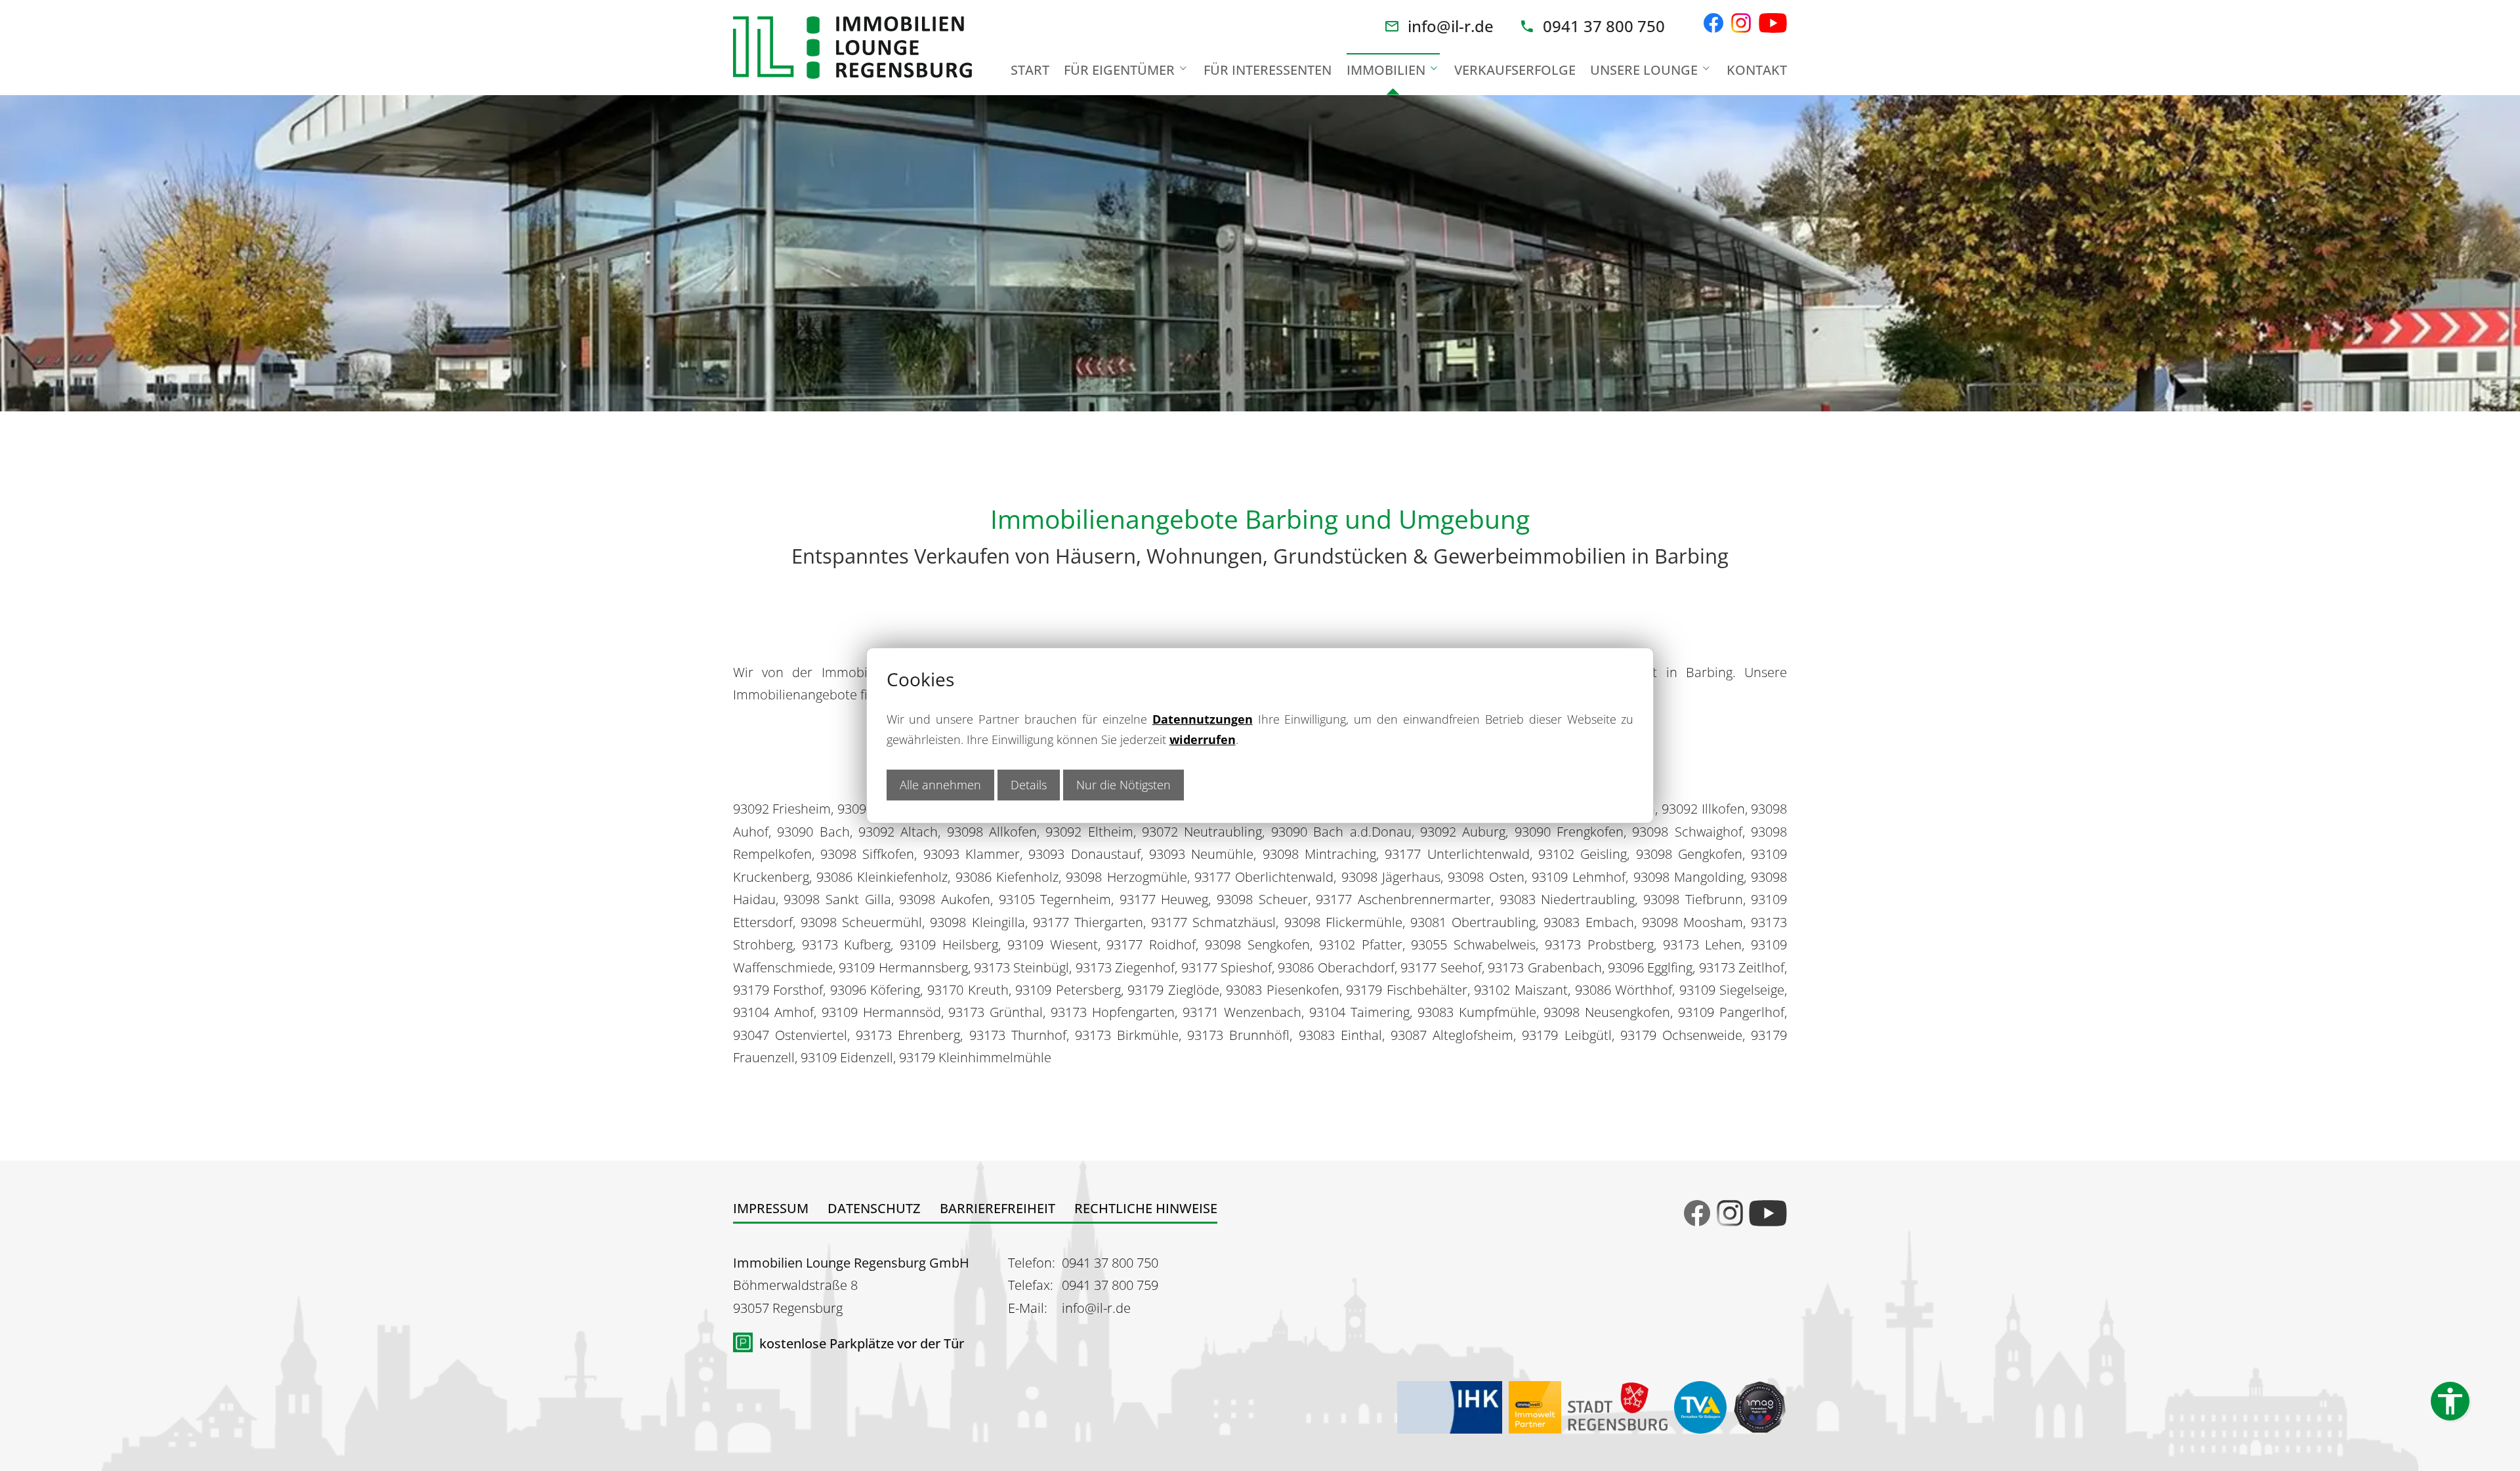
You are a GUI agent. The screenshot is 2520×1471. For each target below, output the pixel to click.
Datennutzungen (1203, 719)
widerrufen (1203, 739)
